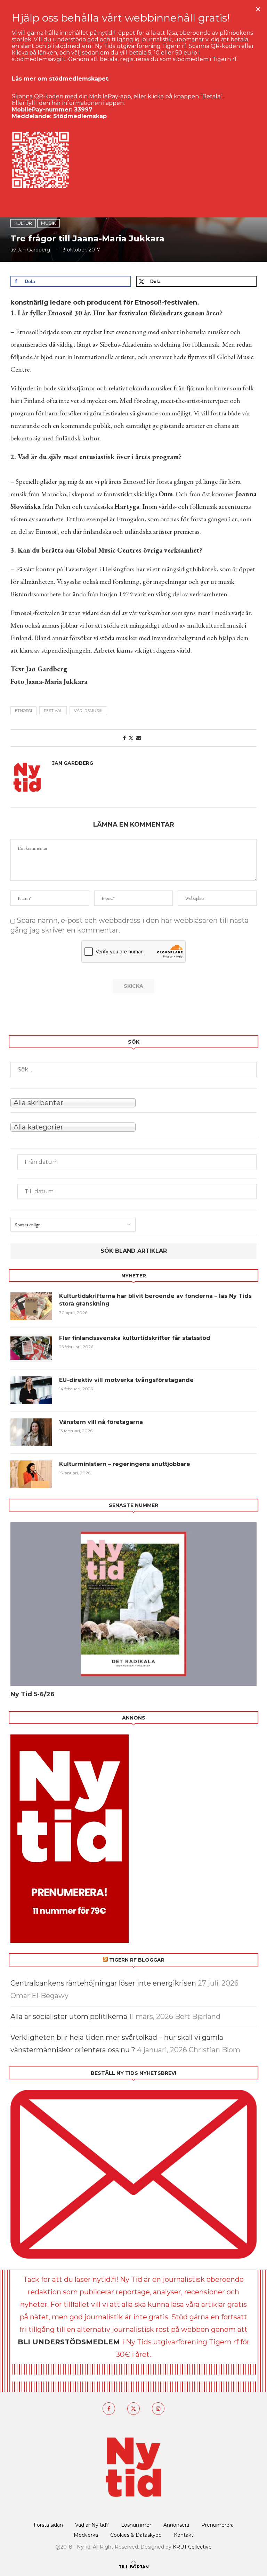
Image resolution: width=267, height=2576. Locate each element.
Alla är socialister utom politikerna (69, 2016)
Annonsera (176, 2525)
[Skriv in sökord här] (133, 1070)
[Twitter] (133, 2409)
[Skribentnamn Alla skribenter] (133, 1102)
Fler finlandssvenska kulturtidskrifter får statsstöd (135, 1338)
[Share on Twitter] (131, 738)
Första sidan (48, 2525)
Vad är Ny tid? (92, 2525)
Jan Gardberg (34, 250)
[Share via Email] (139, 738)
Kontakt (184, 2535)
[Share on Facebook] (124, 738)
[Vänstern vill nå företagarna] (31, 1432)
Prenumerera (217, 2525)
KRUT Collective (192, 2547)
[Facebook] (109, 2409)
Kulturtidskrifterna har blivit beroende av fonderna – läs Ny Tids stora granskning (155, 1300)
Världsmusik (88, 711)
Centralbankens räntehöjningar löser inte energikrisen (103, 1983)
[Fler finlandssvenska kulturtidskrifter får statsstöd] (31, 1348)
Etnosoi (23, 711)
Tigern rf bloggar (137, 1960)
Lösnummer (136, 2525)
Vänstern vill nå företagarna (101, 1422)
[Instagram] (158, 2409)
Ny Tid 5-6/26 (33, 1694)
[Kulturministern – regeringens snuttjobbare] (31, 1474)
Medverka (86, 2535)
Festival (53, 711)
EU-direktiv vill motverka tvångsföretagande (127, 1380)
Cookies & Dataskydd (136, 2535)
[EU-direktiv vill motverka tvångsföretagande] (31, 1390)
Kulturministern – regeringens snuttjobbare (125, 1464)
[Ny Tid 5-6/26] (133, 1604)
